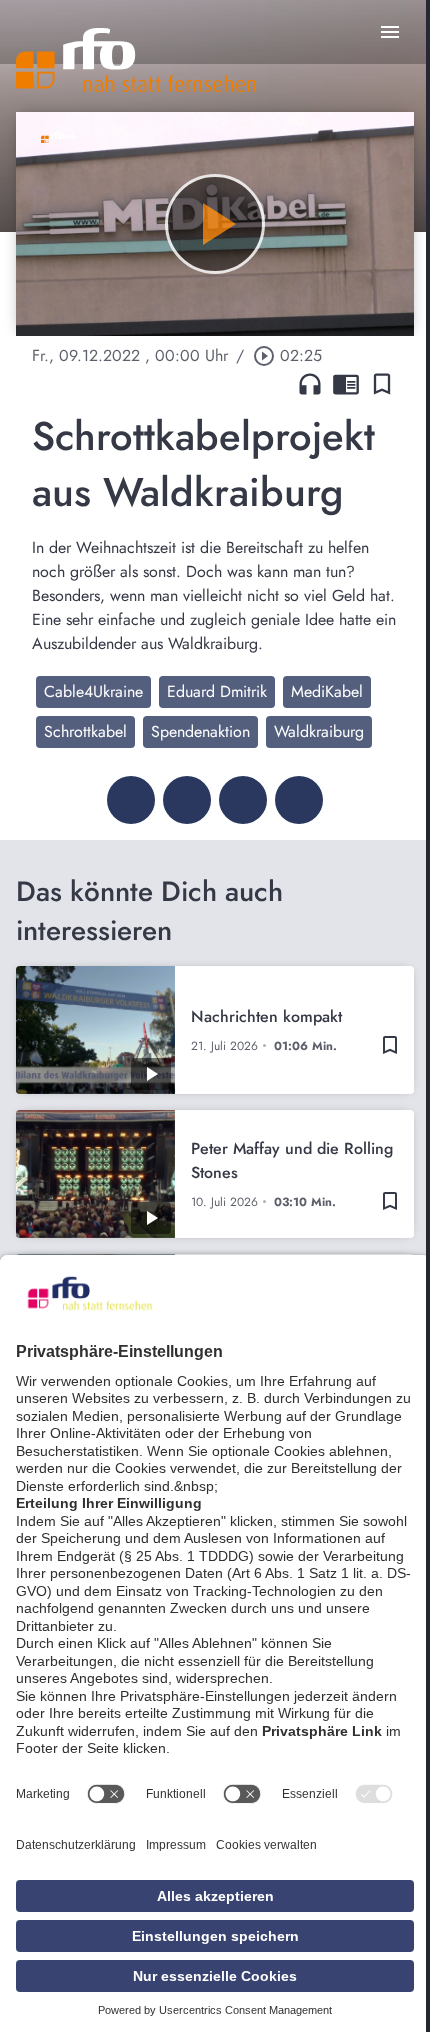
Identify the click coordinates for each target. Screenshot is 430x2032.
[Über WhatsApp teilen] (243, 800)
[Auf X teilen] (187, 800)
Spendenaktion (200, 731)
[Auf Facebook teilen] (131, 800)
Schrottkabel (85, 731)
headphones (310, 384)
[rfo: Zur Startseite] (136, 60)
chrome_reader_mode (346, 384)
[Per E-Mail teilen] (299, 800)
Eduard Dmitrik (217, 691)
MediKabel (327, 691)
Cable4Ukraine (93, 691)
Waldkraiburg (319, 731)
